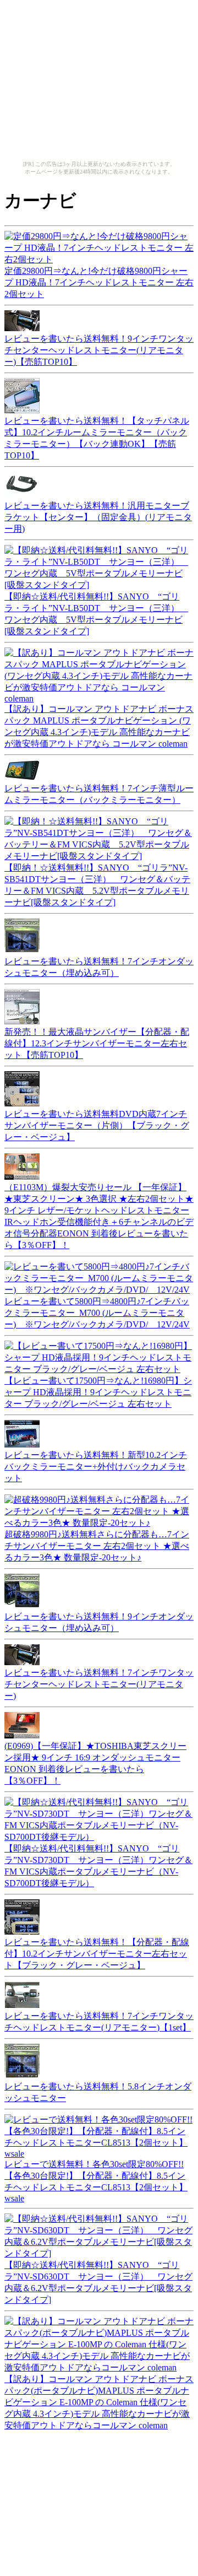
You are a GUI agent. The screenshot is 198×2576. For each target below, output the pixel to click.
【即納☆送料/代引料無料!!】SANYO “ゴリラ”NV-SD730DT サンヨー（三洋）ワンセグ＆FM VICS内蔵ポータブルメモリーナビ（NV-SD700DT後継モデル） (98, 1866)
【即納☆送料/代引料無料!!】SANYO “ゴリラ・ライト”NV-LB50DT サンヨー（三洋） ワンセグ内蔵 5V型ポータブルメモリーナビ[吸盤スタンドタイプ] (96, 614)
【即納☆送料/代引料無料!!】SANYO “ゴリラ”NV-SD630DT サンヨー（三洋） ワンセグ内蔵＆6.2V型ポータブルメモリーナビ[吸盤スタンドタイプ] (98, 2282)
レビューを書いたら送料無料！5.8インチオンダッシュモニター (98, 2092)
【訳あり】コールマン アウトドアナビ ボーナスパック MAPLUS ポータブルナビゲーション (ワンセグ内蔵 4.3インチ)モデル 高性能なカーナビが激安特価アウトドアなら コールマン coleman (99, 726)
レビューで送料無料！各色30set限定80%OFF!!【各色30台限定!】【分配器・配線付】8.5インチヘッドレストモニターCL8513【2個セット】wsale (96, 2181)
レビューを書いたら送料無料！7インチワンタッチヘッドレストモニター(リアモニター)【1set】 (99, 2022)
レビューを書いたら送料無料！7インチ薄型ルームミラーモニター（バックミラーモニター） (99, 794)
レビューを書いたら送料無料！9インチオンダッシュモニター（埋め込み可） (99, 1622)
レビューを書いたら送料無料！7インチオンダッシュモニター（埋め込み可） (99, 967)
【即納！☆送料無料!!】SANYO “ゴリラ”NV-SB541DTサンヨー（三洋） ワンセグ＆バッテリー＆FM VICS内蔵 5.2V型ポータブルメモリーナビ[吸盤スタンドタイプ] (97, 885)
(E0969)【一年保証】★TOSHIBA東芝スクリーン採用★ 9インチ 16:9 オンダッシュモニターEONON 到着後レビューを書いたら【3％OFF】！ (95, 1763)
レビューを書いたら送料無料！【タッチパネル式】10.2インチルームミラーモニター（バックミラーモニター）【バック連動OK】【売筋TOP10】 (97, 438)
